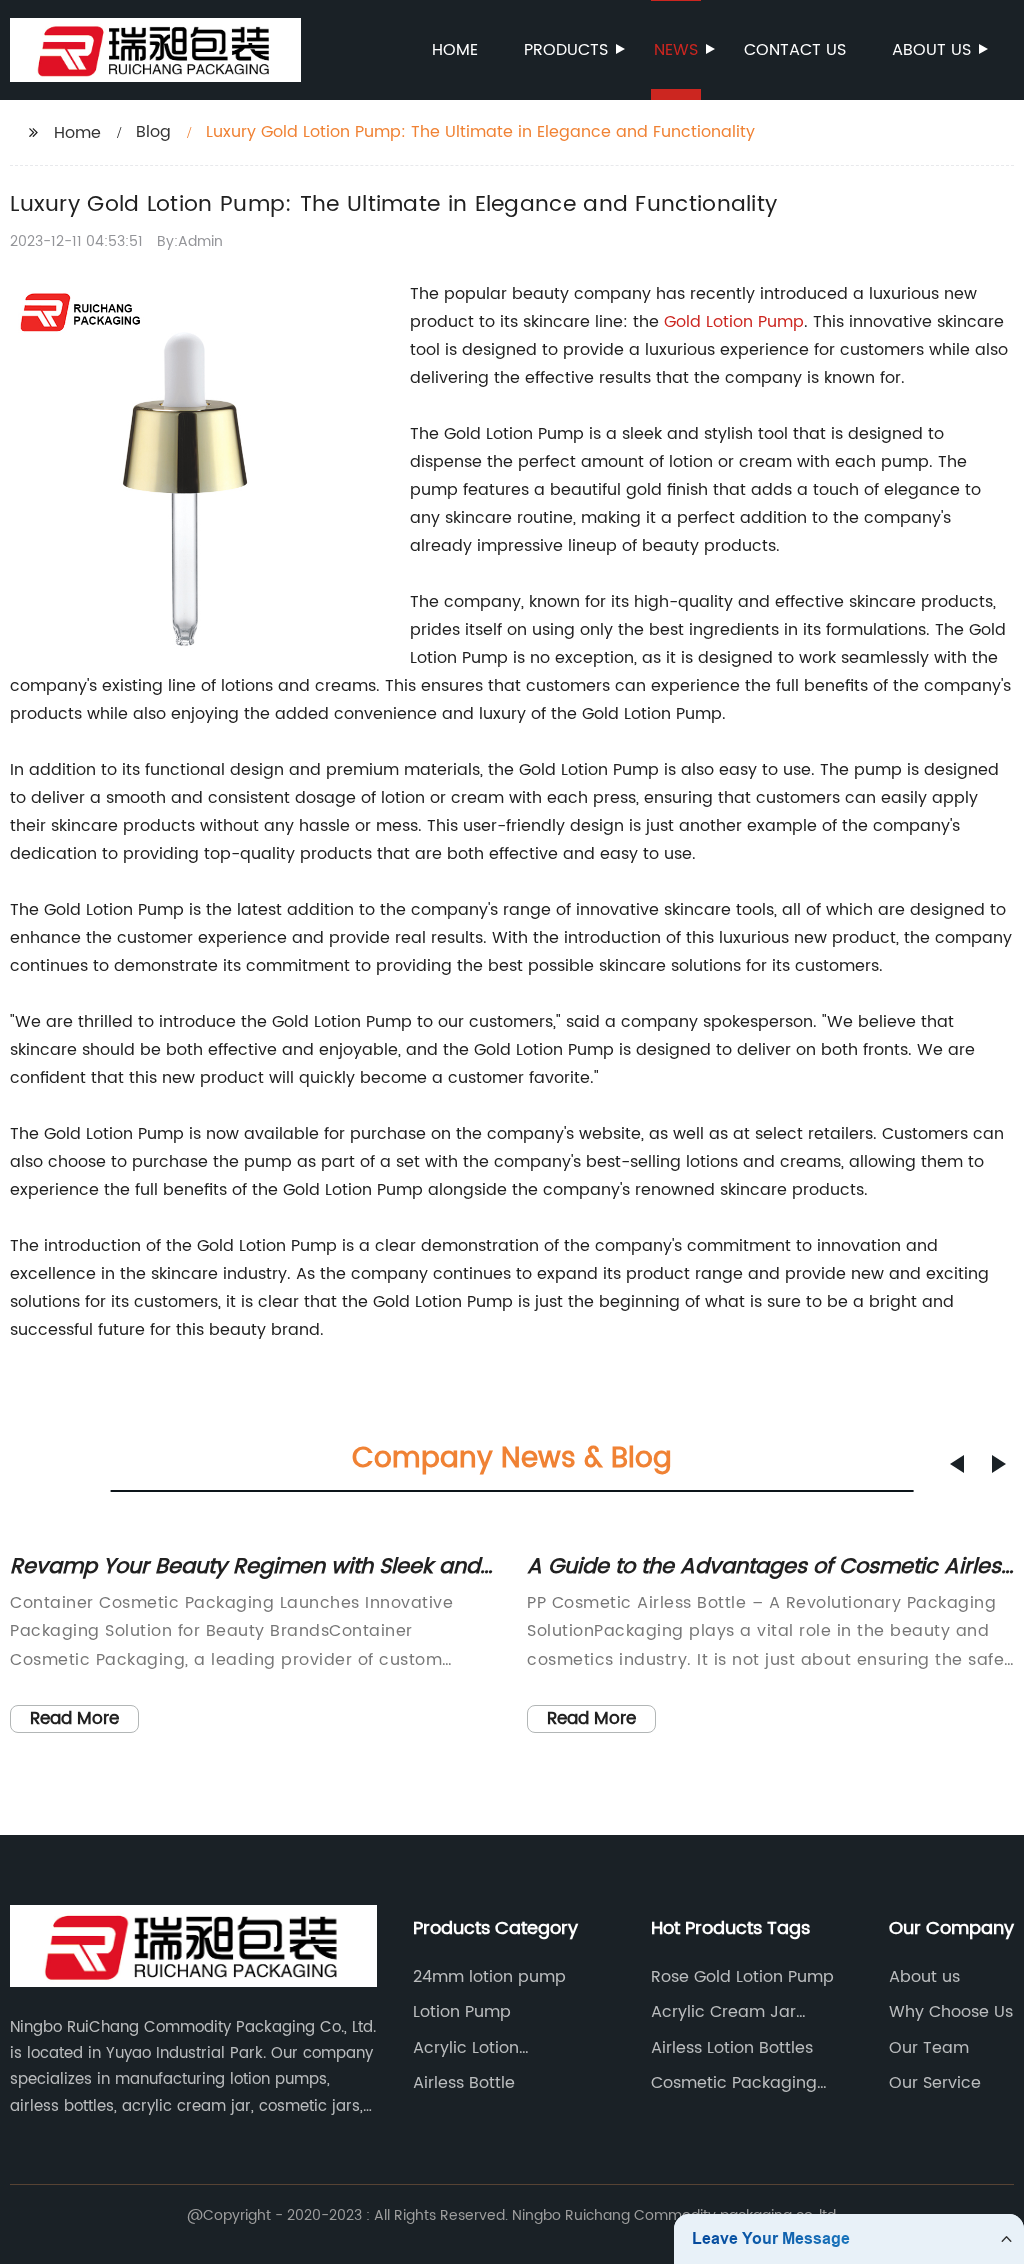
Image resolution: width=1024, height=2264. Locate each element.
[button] (957, 1464)
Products (566, 50)
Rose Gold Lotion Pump (742, 1977)
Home (455, 50)
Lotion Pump (755, 322)
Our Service (935, 2083)
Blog (153, 132)
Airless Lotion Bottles (732, 2048)
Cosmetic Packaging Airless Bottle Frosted (734, 2083)
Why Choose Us (951, 2012)
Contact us (795, 50)
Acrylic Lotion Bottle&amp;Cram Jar (500, 2048)
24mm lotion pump (489, 1977)
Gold (685, 322)
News (676, 50)
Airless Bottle (464, 2083)
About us (931, 50)
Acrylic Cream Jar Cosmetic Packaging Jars (734, 2012)
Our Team (929, 2048)
